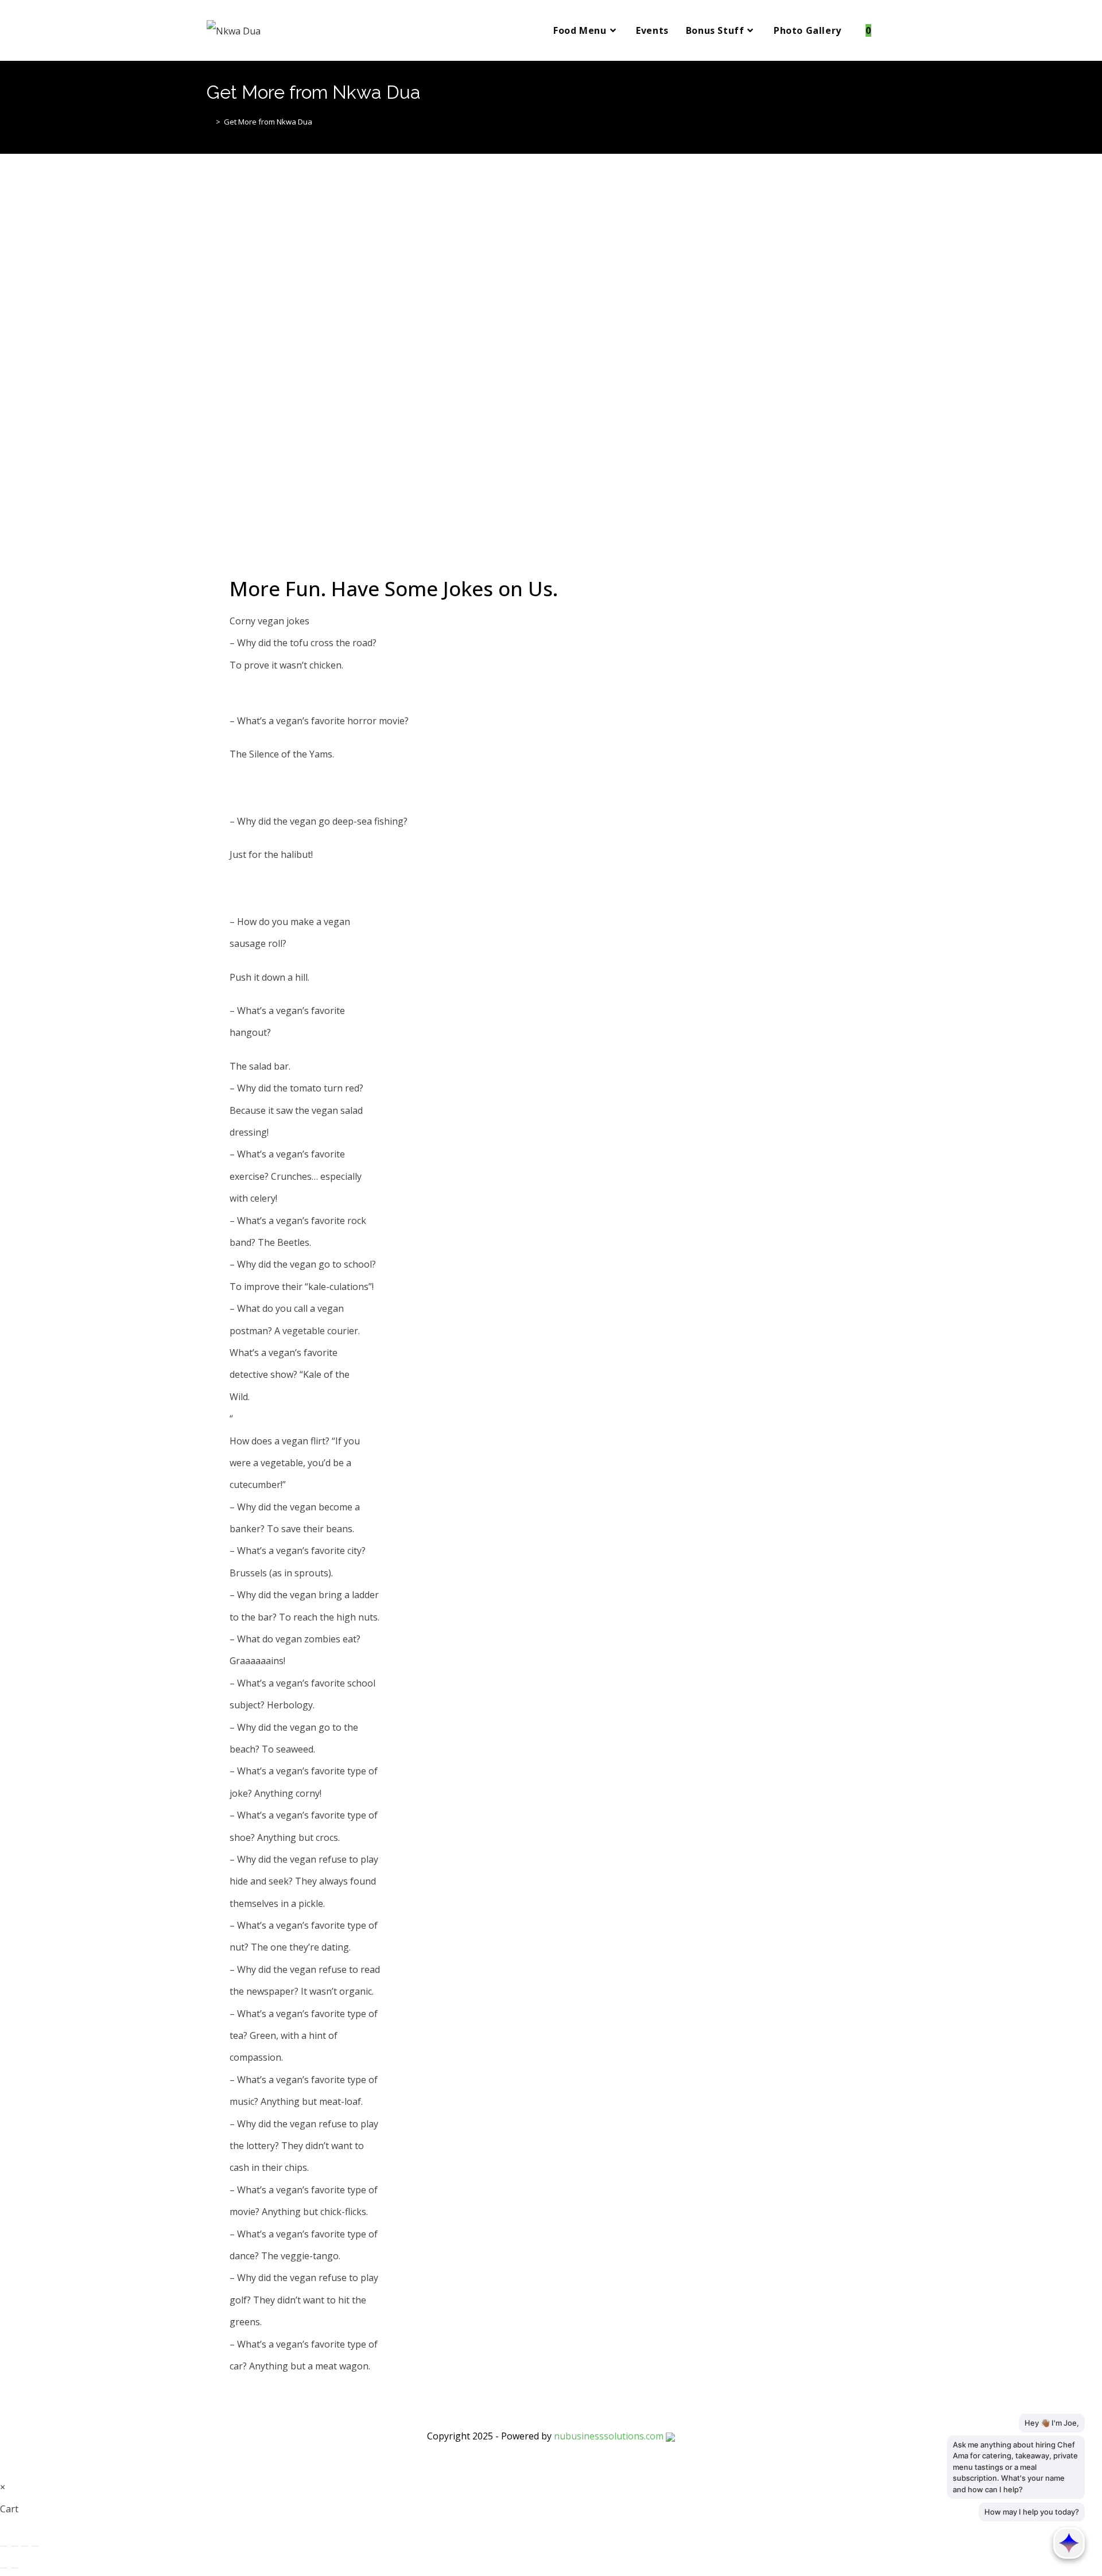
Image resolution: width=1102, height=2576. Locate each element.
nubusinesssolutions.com (609, 2436)
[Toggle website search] (892, 30)
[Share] (25, 2546)
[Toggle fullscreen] (14, 2546)
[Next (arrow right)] (14, 2568)
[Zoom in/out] (4, 2546)
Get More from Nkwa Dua (268, 122)
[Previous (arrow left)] (4, 2568)
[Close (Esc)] (35, 2546)
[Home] (209, 122)
